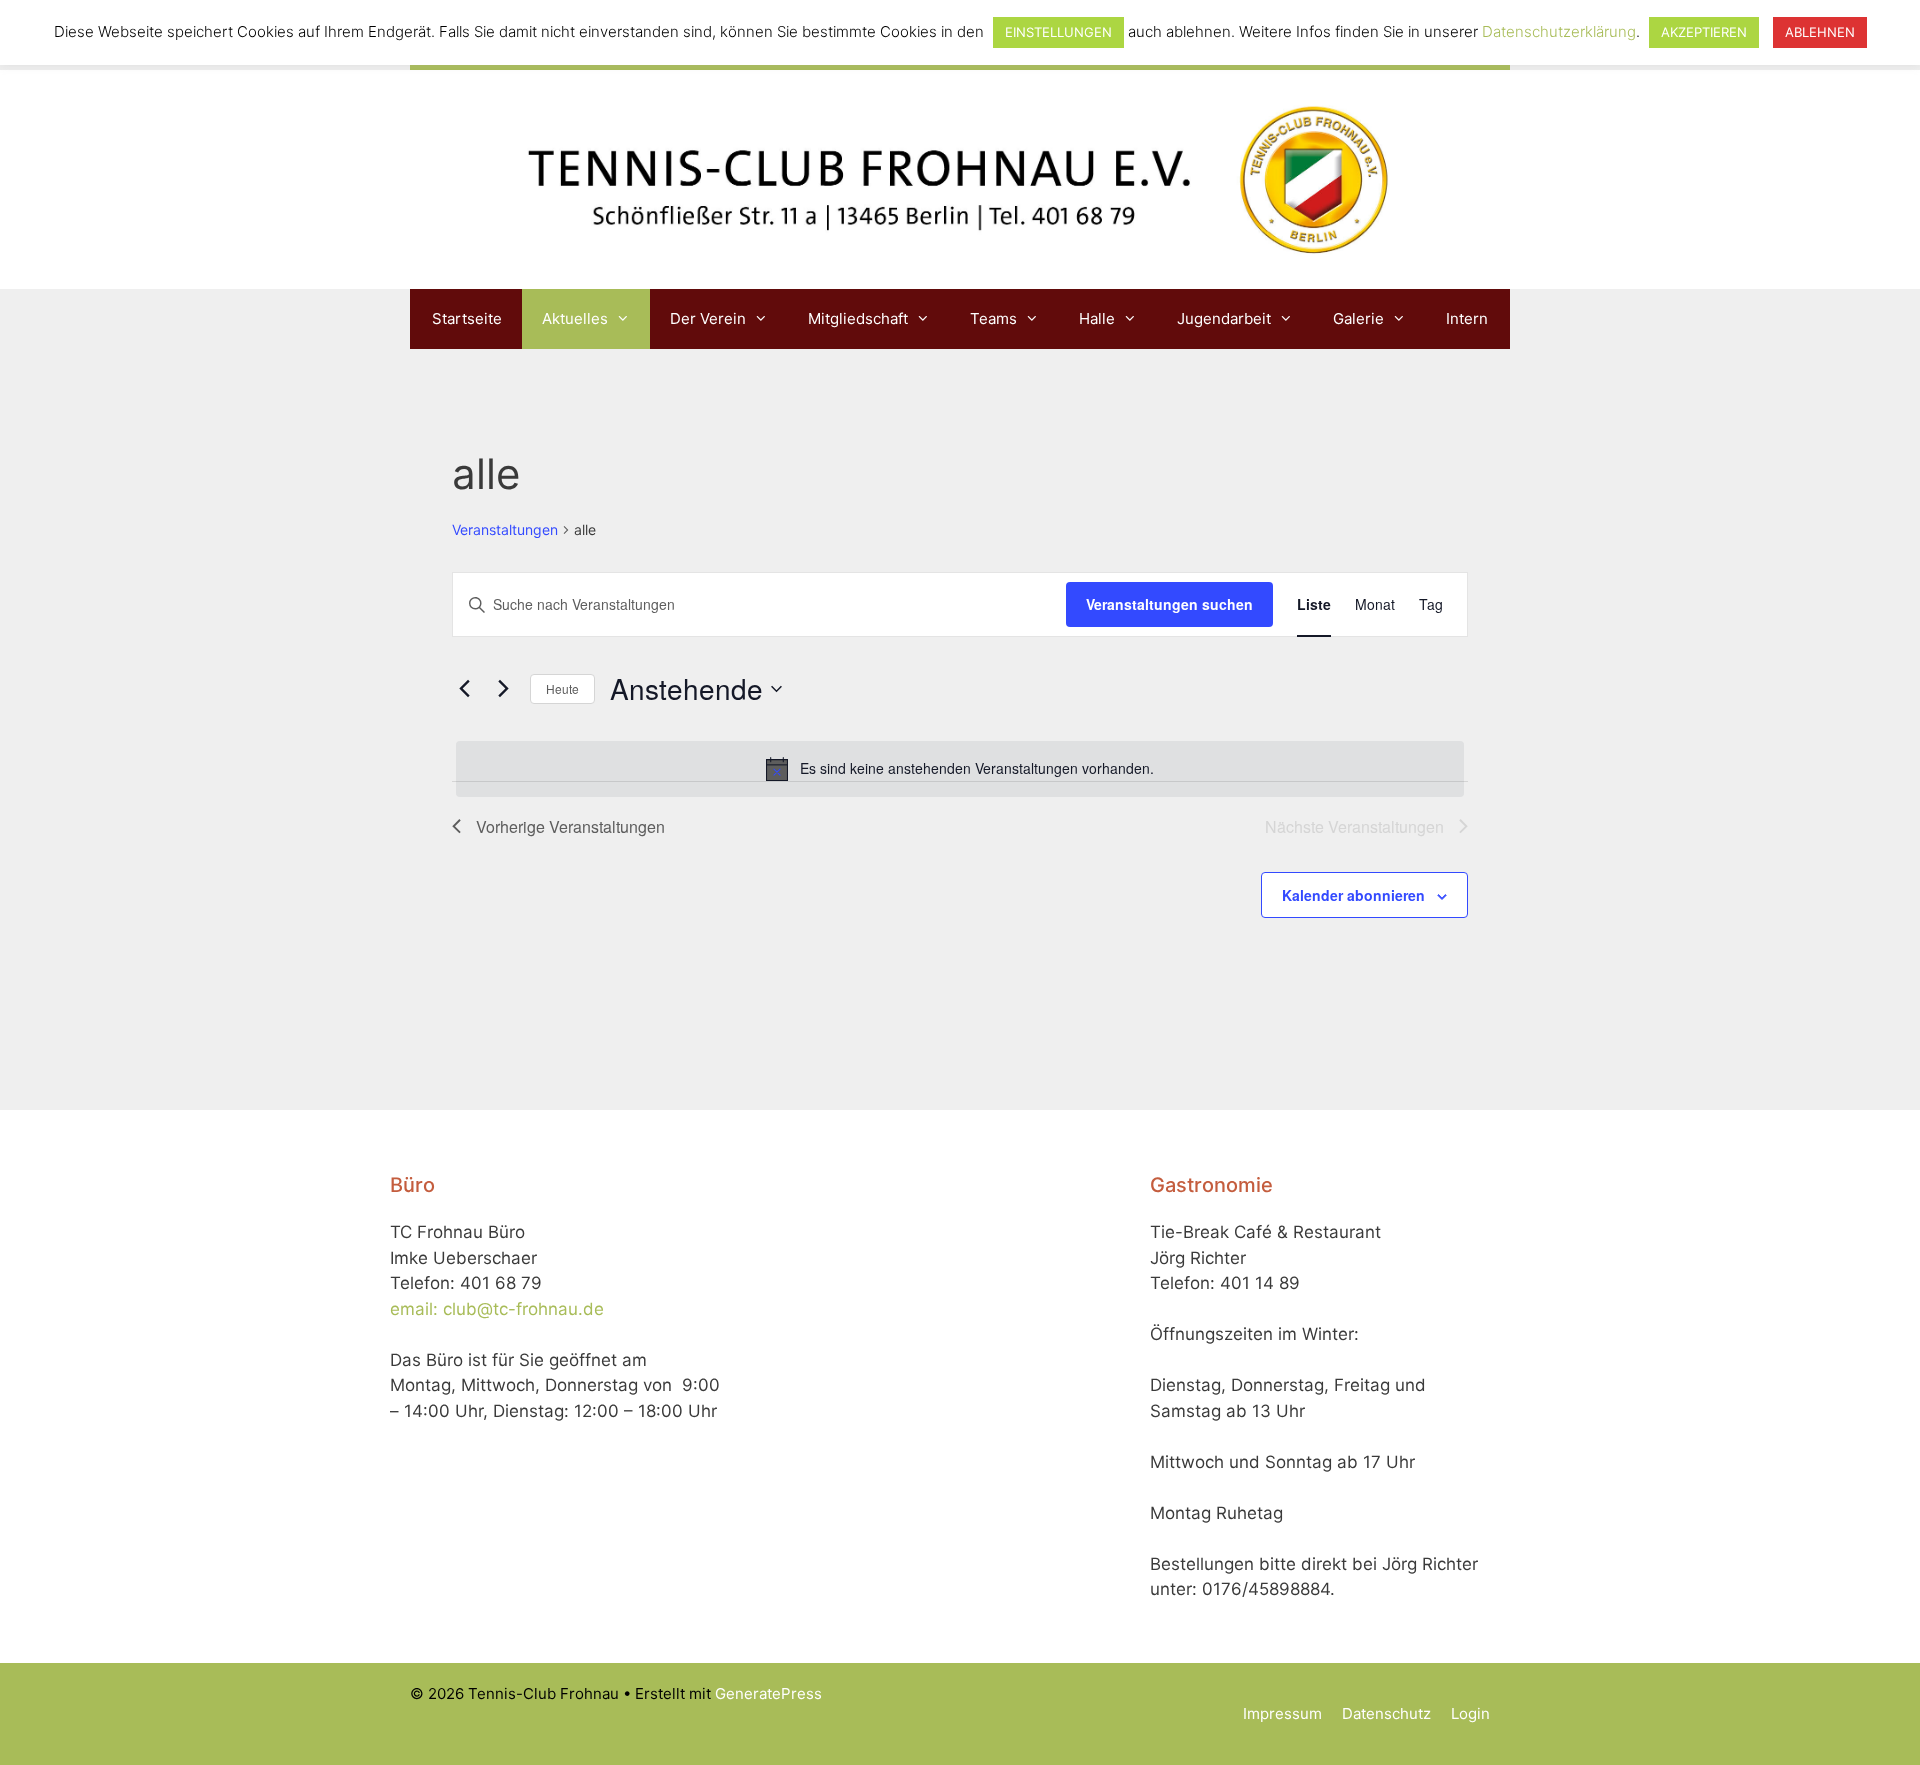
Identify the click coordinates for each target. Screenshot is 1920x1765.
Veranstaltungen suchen (1169, 604)
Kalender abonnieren (1353, 895)
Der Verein (708, 318)
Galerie (1358, 318)
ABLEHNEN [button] (1820, 32)
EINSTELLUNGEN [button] (1058, 32)
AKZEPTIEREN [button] (1704, 32)
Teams (993, 318)
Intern (1467, 318)
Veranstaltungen (505, 529)
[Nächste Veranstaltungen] (503, 689)
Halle (1097, 318)
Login (1470, 1713)
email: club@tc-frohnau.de (497, 1309)
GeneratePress (768, 1693)
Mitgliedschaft (858, 318)
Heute (562, 688)
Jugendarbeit (1224, 318)
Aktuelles (575, 318)
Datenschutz (1386, 1713)
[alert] (960, 769)
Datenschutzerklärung (1559, 31)
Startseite (467, 318)
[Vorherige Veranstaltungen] (464, 689)
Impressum (1282, 1713)
